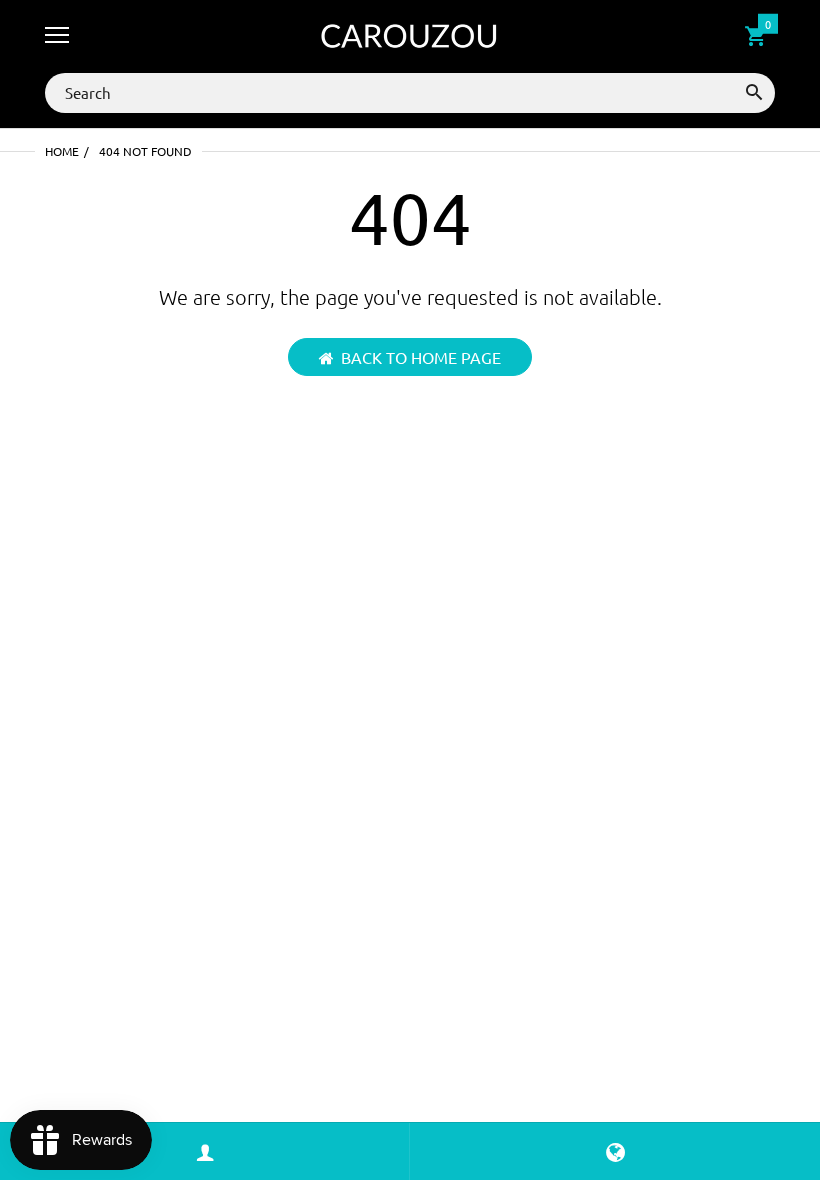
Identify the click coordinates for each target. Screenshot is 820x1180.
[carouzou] (410, 36)
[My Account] (205, 1151)
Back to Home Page (421, 357)
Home (62, 151)
